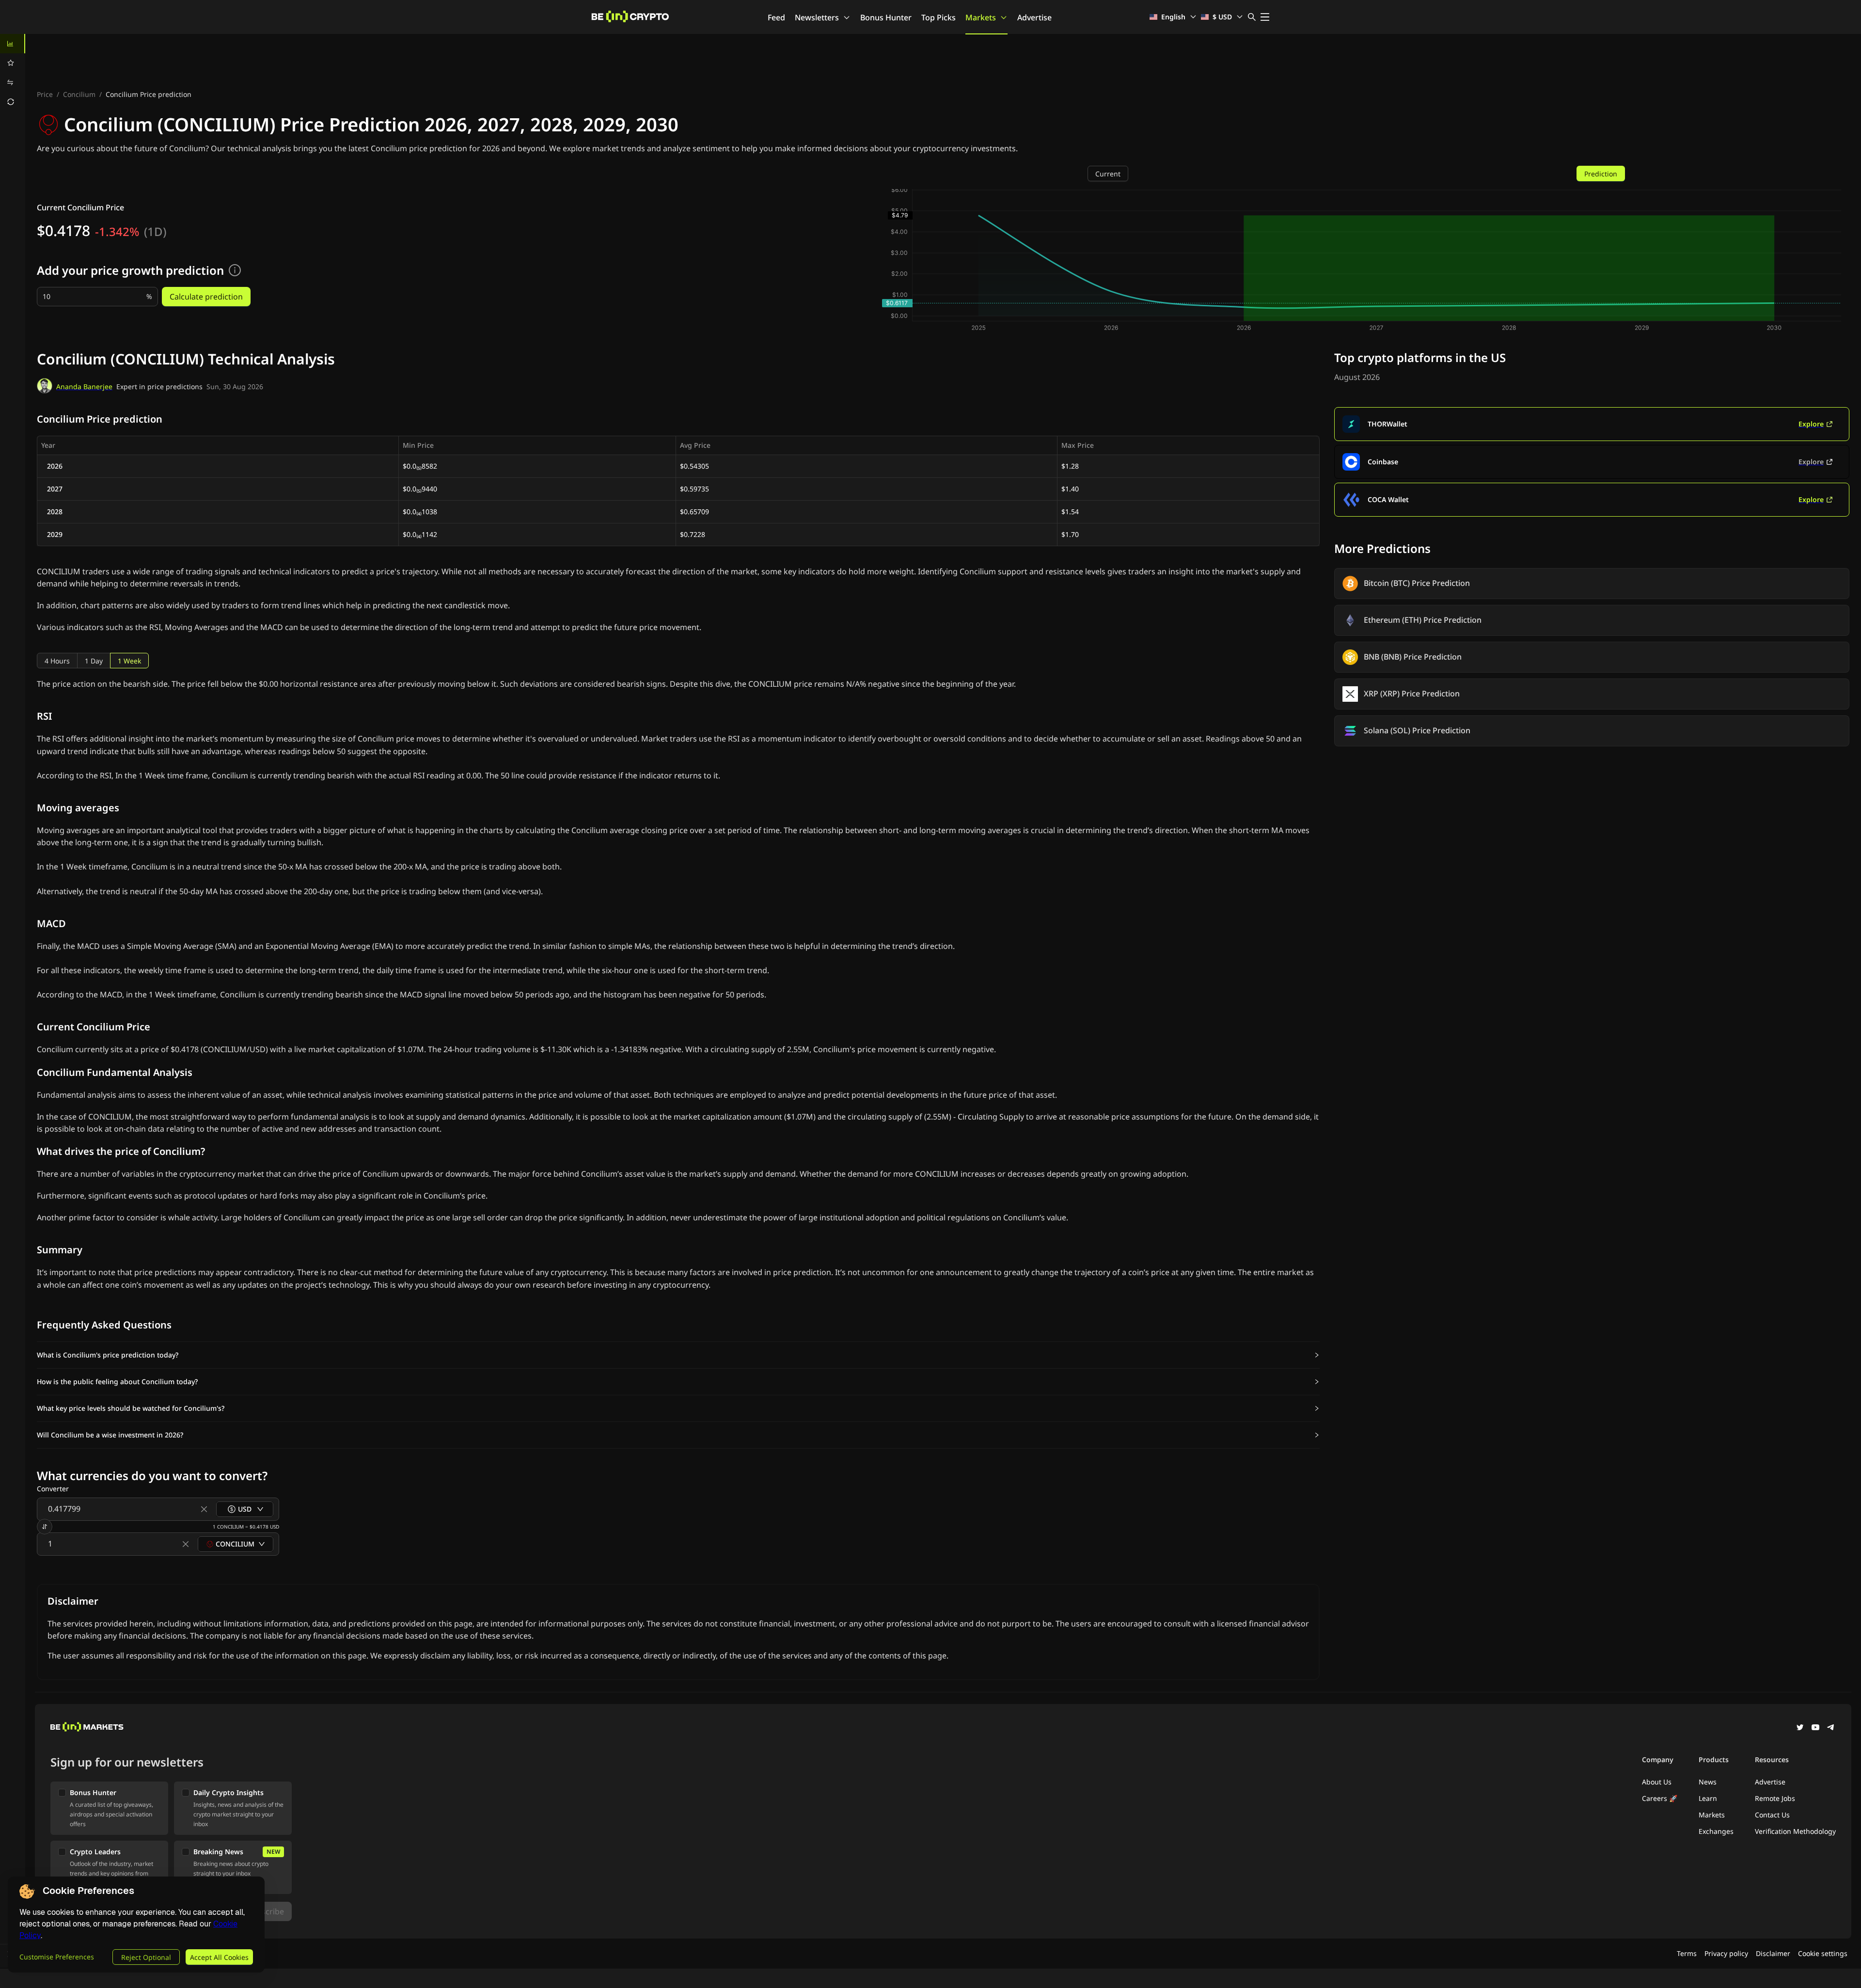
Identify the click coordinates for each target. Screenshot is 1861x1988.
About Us (1657, 1782)
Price (45, 94)
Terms (1687, 1953)
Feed (776, 17)
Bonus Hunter (886, 17)
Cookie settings (1823, 1953)
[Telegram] (1831, 1728)
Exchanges (1716, 1831)
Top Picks (938, 17)
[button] (678, 1355)
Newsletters (817, 17)
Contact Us (1772, 1815)
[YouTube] (1815, 1728)
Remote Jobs (1775, 1798)
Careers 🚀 (1660, 1798)
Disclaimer (1773, 1953)
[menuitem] (13, 44)
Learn (1708, 1798)
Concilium (79, 94)
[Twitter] (1800, 1728)
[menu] (13, 73)
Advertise (1034, 17)
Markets (981, 17)
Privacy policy (1726, 1953)
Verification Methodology (1795, 1831)
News (1708, 1782)
